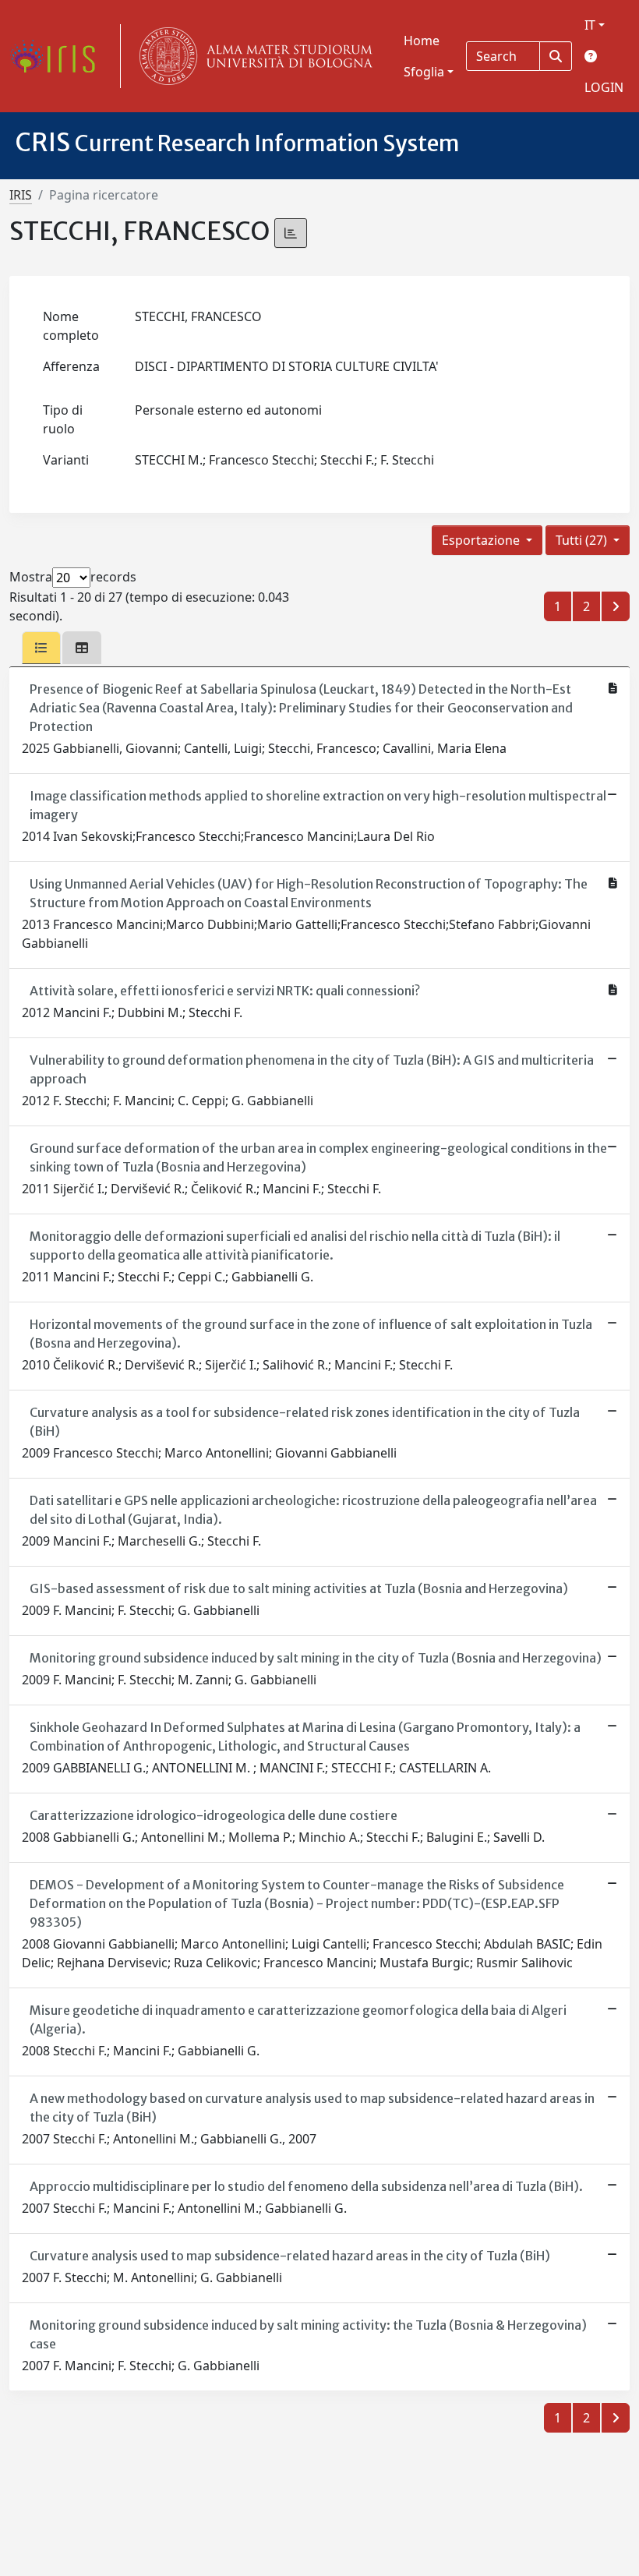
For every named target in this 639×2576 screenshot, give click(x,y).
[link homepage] (58, 56)
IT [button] (590, 25)
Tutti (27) (583, 540)
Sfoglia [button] (424, 72)
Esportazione (482, 540)
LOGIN (604, 87)
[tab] (41, 648)
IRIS (21, 195)
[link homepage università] (252, 56)
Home (422, 41)
